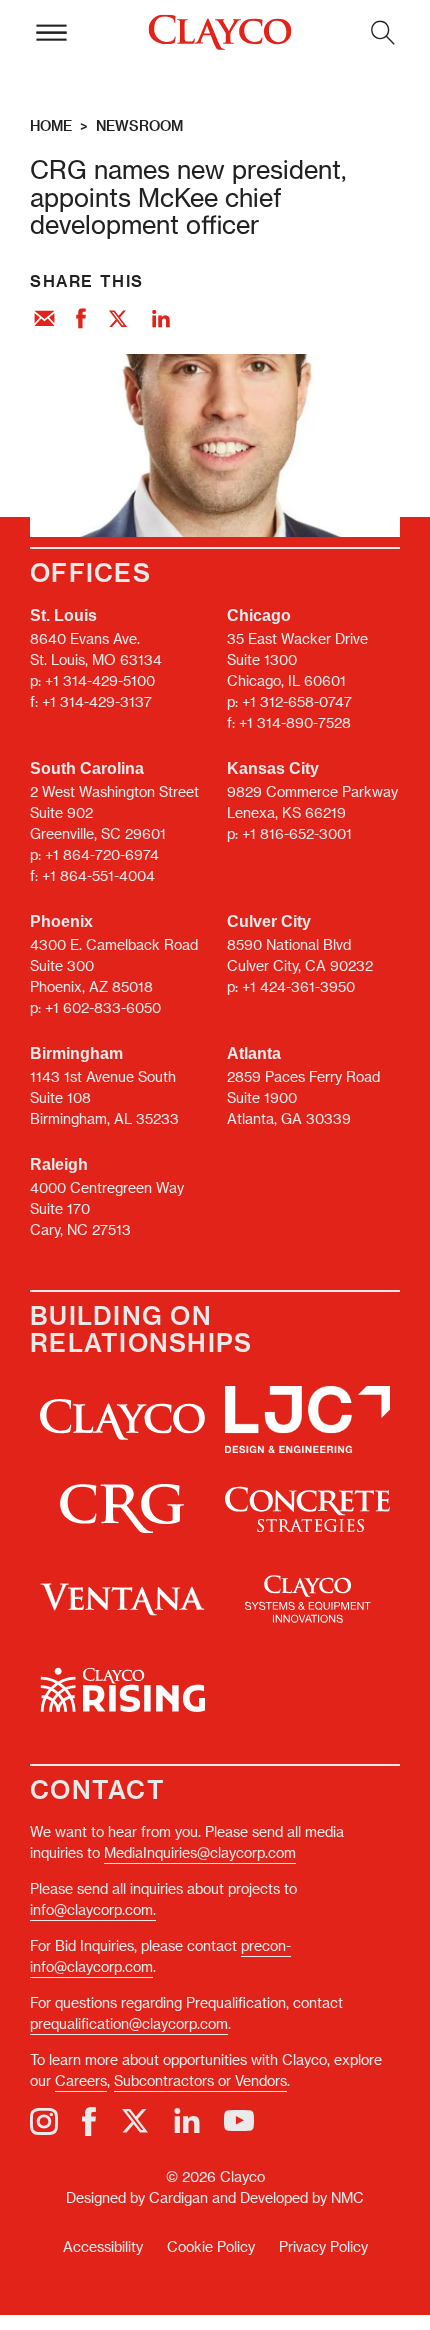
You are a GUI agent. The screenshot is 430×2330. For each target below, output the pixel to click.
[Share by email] (44, 320)
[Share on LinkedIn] (161, 320)
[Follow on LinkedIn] (187, 2121)
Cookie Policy (211, 2246)
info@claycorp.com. (93, 1909)
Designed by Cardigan (137, 2197)
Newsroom (139, 125)
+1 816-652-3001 (297, 833)
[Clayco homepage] (219, 33)
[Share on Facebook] (81, 320)
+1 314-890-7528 (295, 722)
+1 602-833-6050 (103, 1007)
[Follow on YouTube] (239, 2121)
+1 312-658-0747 (297, 701)
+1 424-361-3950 (298, 986)
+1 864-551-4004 (98, 875)
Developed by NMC (302, 2197)
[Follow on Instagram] (44, 2121)
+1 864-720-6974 (102, 854)
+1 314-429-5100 (100, 680)
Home (51, 125)
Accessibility (103, 2246)
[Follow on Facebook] (89, 2121)
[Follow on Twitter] (135, 2121)
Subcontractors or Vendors (200, 2080)
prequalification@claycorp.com (129, 2023)
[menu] (51, 32)
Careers (81, 2080)
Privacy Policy (323, 2246)
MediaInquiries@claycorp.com (200, 1852)
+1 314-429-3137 (97, 701)
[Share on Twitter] (118, 320)
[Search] (383, 32)
